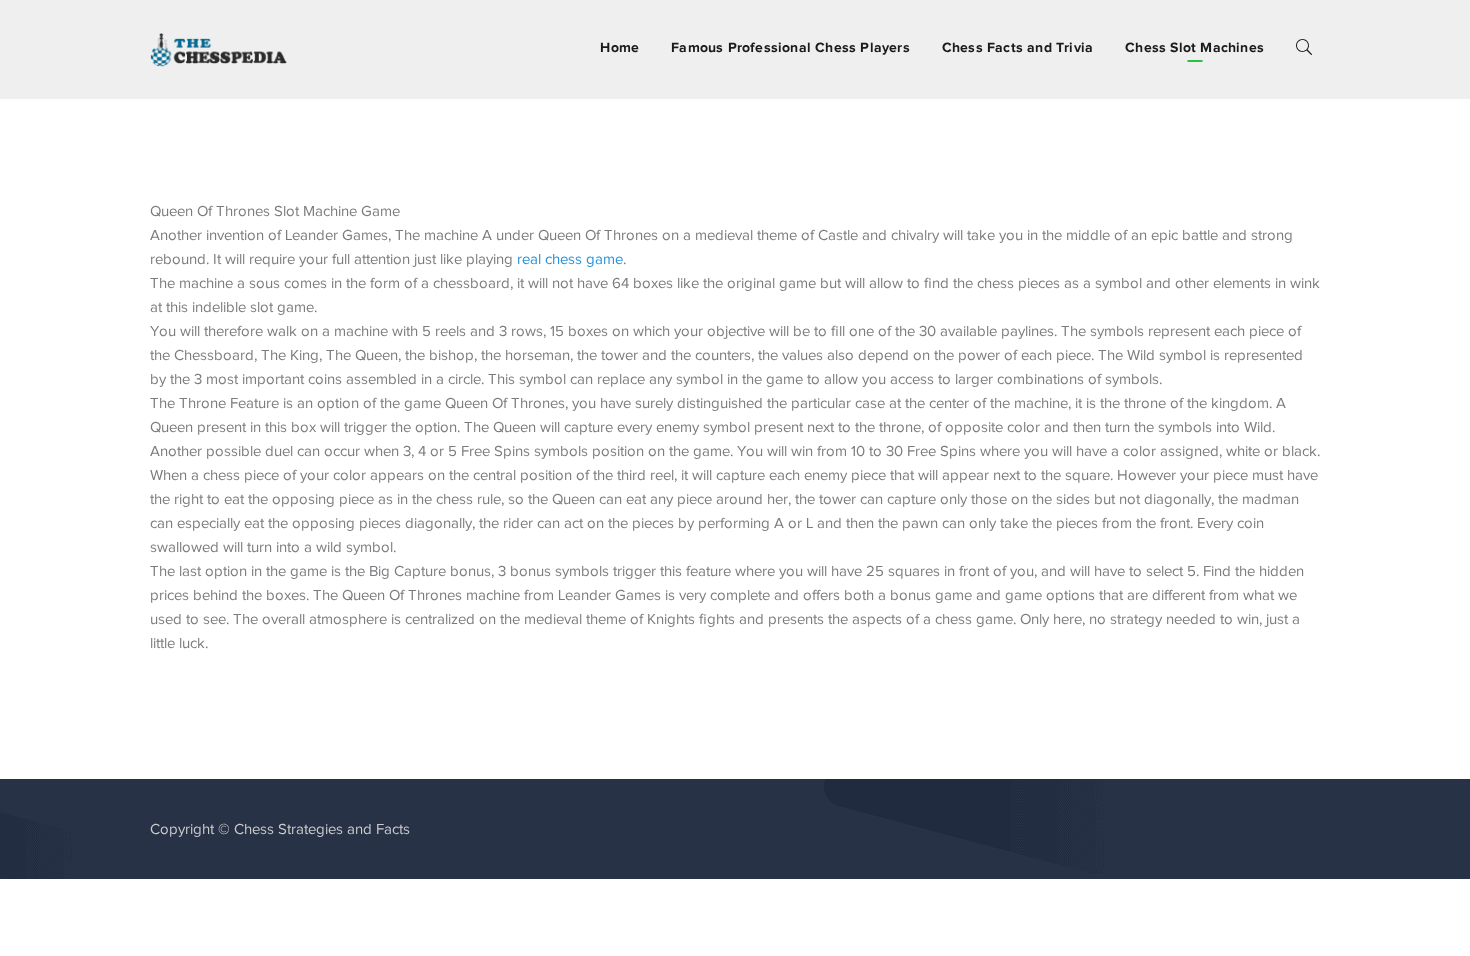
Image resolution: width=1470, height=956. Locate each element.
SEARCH (1304, 46)
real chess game (570, 259)
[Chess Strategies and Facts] (219, 48)
